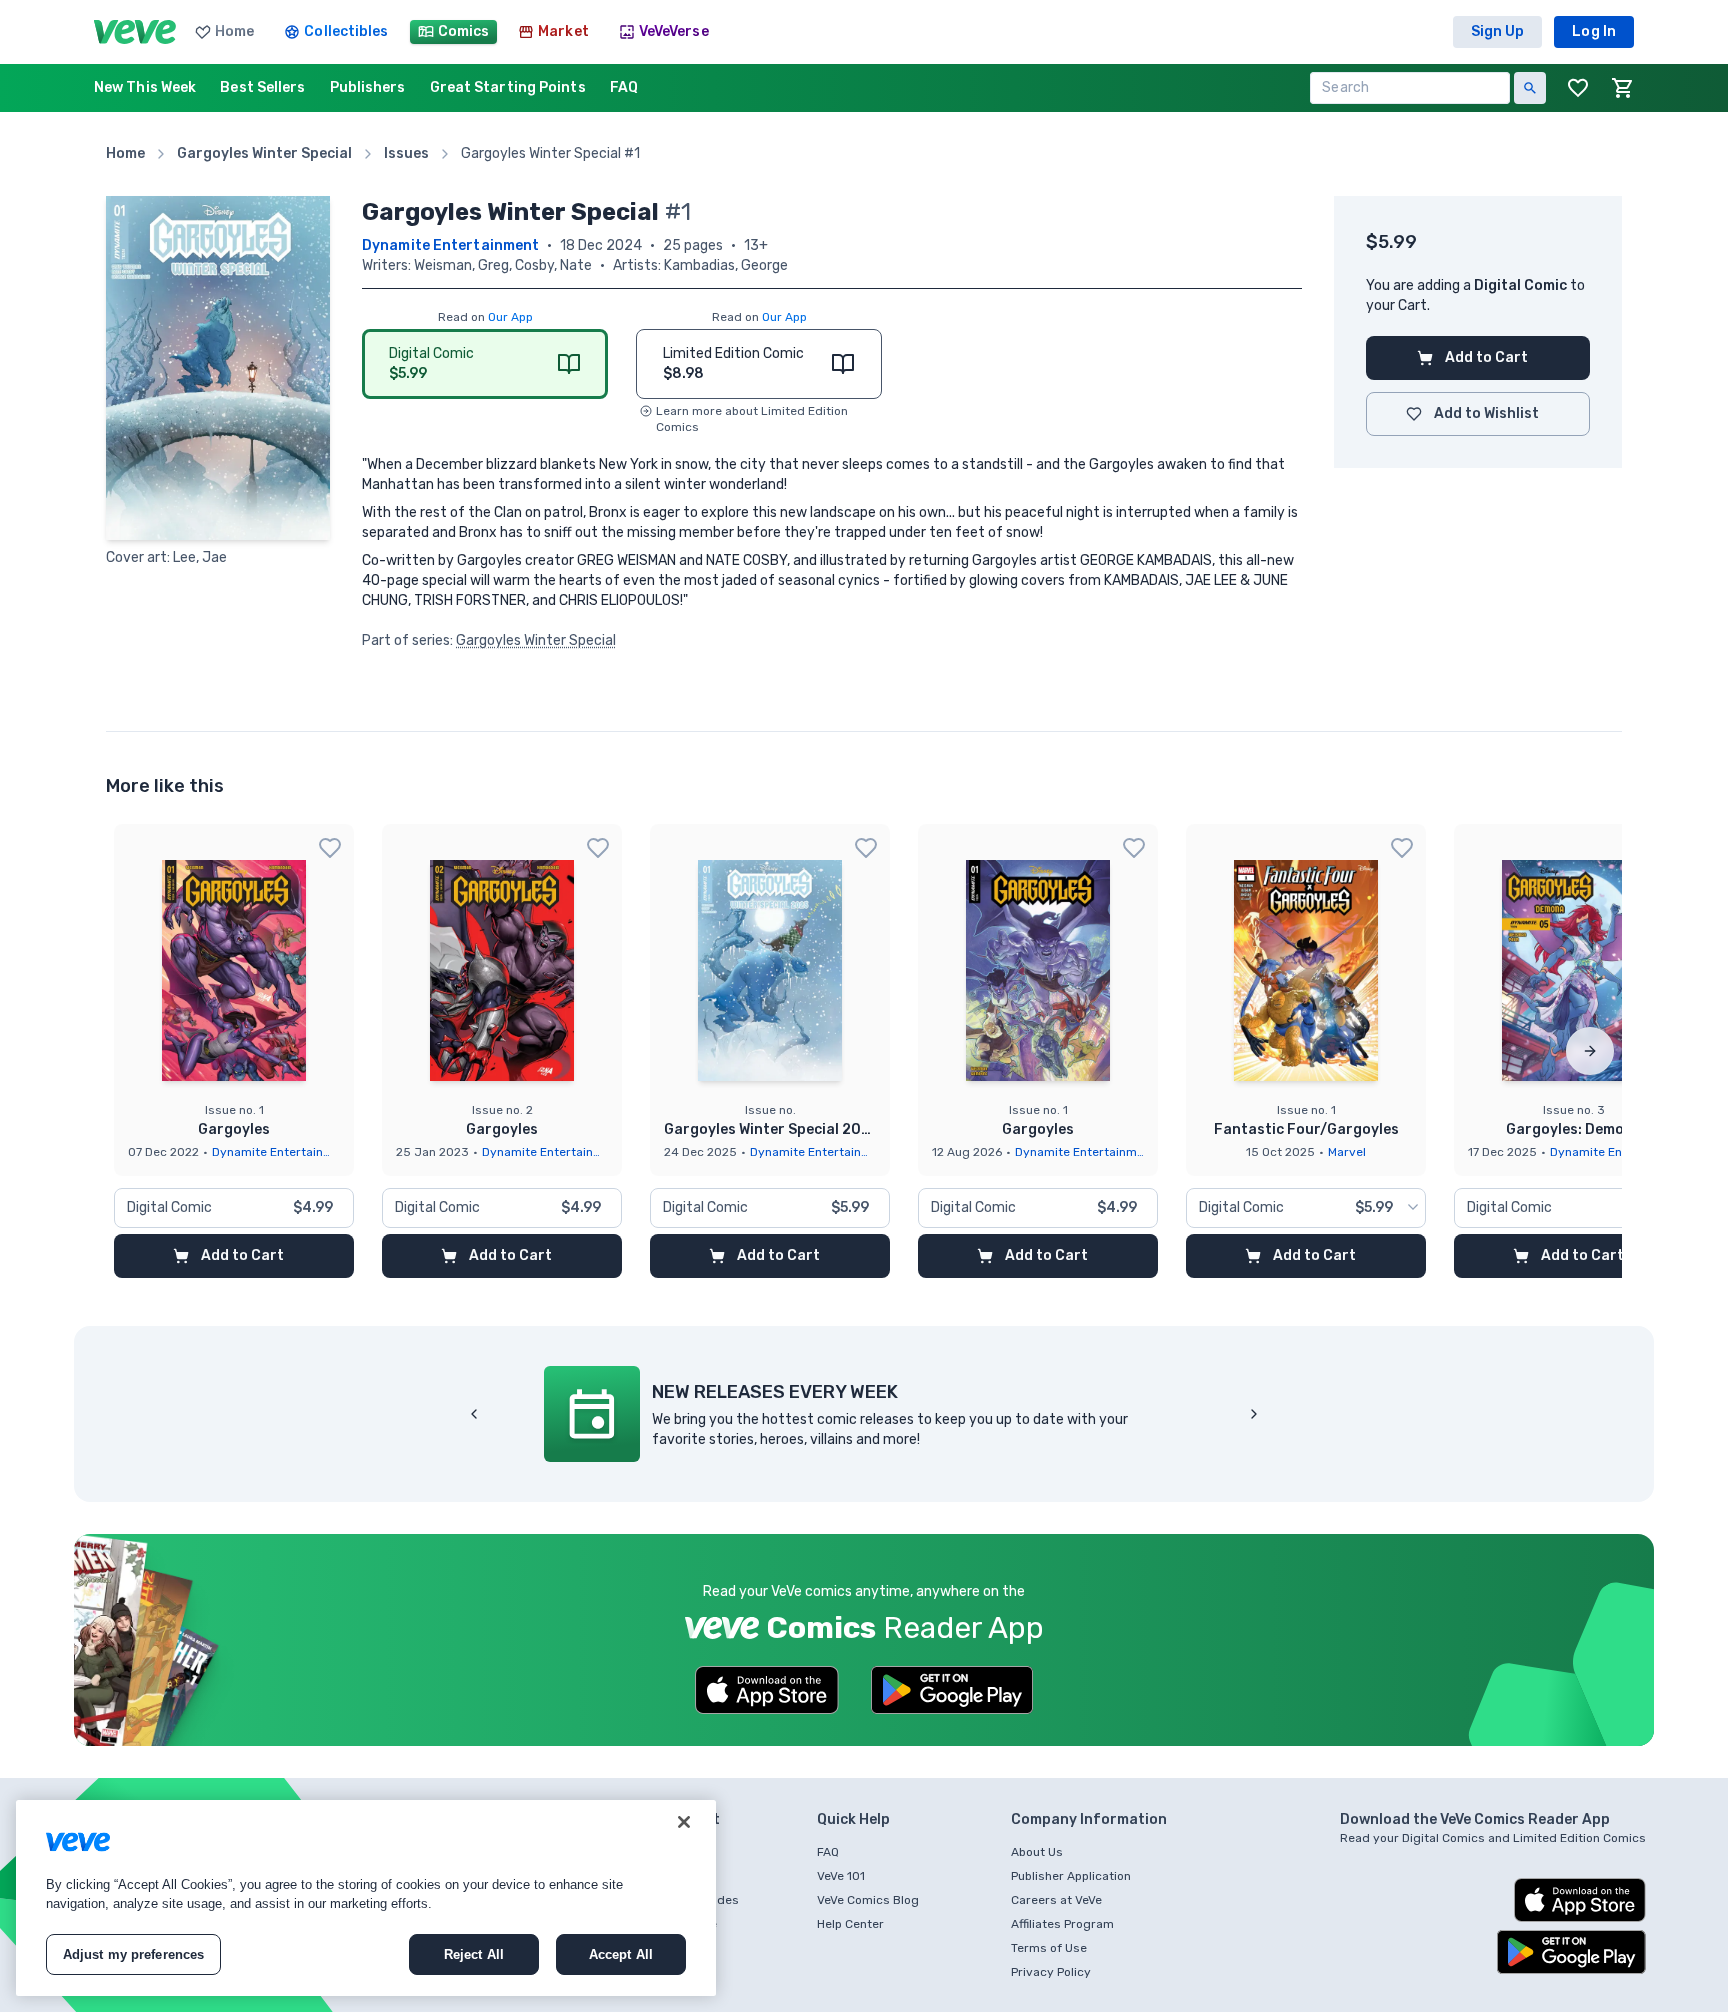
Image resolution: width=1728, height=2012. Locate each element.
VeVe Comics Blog (868, 1900)
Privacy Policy (1051, 1972)
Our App (510, 317)
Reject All (474, 1954)
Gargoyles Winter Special (536, 640)
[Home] (135, 32)
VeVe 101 (841, 1876)
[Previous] (474, 1414)
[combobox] (1306, 1208)
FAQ (828, 1852)
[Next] (1590, 1051)
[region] (366, 1898)
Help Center (850, 1924)
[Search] (1530, 88)
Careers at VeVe (1056, 1900)
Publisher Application (1071, 1876)
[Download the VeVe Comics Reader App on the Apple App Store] (767, 1690)
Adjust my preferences (134, 1954)
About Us (1037, 1852)
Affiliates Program (1062, 1924)
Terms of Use (1049, 1948)
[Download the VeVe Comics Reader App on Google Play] (952, 1690)
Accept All (621, 1954)
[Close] (684, 1822)
